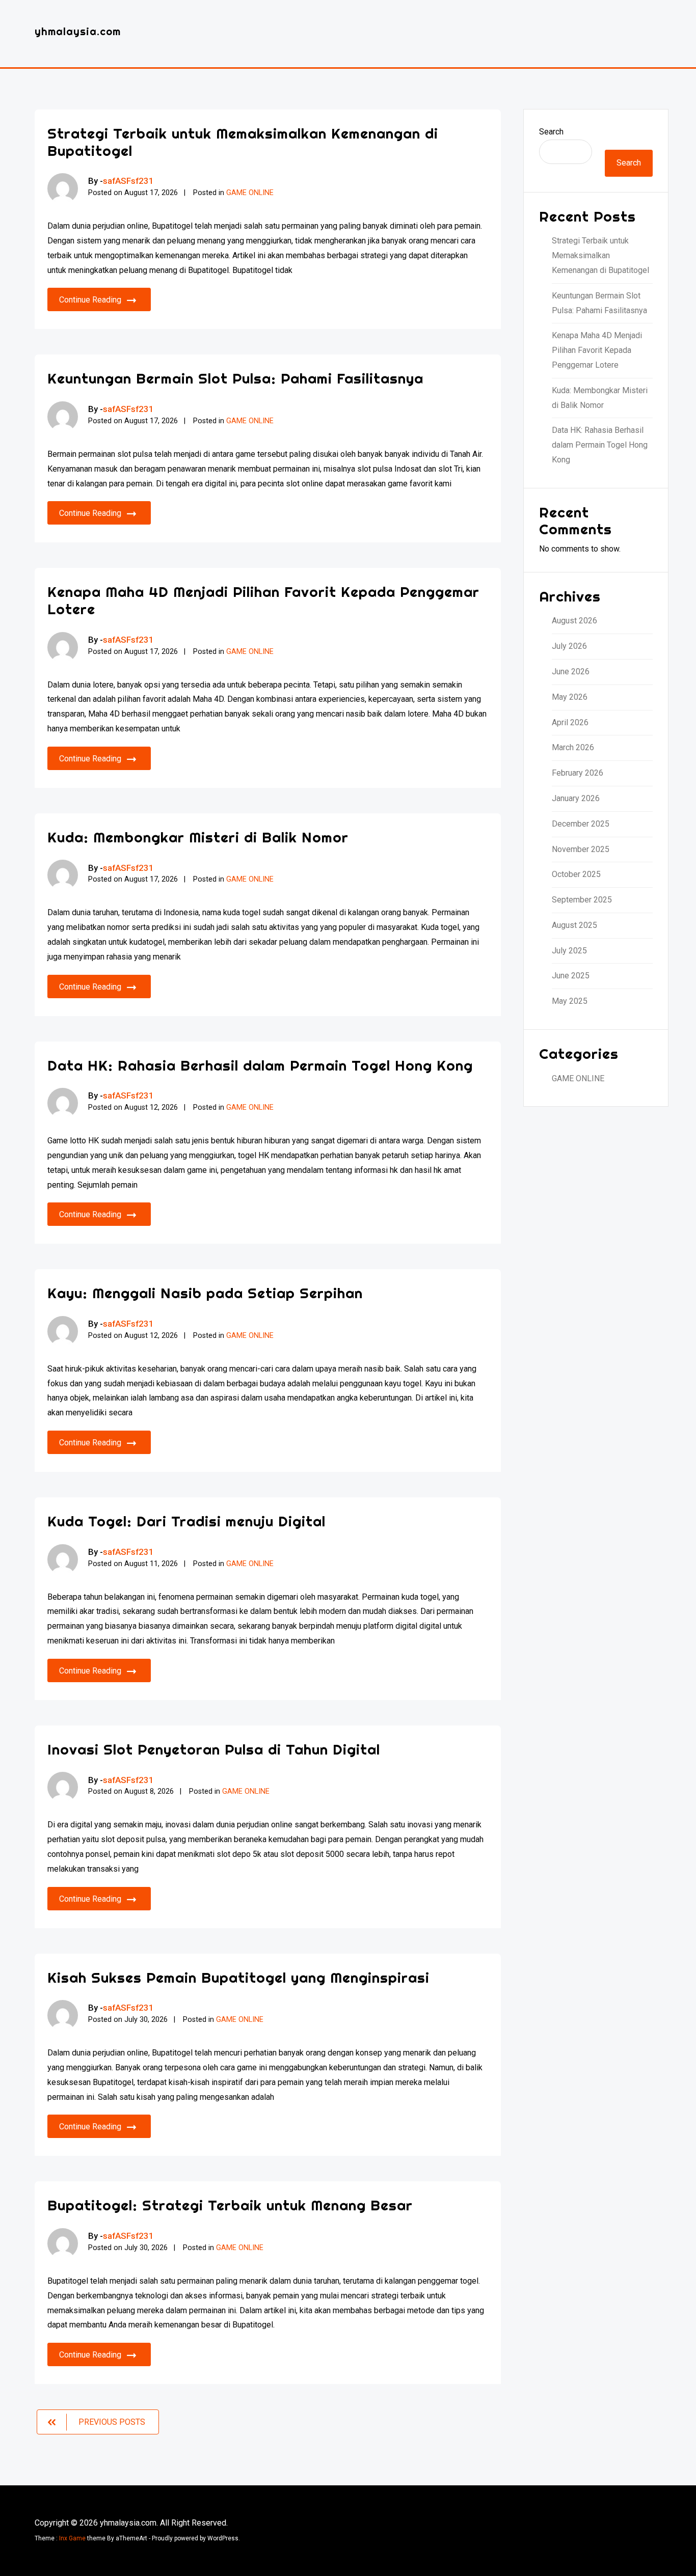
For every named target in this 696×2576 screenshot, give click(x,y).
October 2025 (576, 874)
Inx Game (72, 2538)
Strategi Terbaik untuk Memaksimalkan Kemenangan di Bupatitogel (243, 142)
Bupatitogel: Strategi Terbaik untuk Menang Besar (230, 2205)
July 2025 (569, 951)
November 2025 (581, 849)
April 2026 (570, 722)
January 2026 (576, 798)
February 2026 (578, 773)
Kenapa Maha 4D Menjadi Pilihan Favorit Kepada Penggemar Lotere (263, 600)
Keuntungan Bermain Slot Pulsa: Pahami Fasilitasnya (235, 378)
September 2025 (582, 900)
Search (551, 132)
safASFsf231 (128, 181)
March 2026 (573, 747)
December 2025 (581, 824)
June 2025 (571, 976)
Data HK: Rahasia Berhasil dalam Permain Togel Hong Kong (260, 1065)
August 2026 (574, 621)
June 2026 (571, 672)
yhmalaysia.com (78, 31)
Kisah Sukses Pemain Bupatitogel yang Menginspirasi (238, 1977)
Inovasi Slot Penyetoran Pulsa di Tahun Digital (214, 1749)
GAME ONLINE (250, 193)
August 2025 (574, 925)
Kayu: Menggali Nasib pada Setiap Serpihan (205, 1293)
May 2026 (570, 697)
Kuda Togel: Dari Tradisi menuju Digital (186, 1521)
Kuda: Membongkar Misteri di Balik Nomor (198, 837)
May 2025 (570, 1001)
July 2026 (569, 646)
